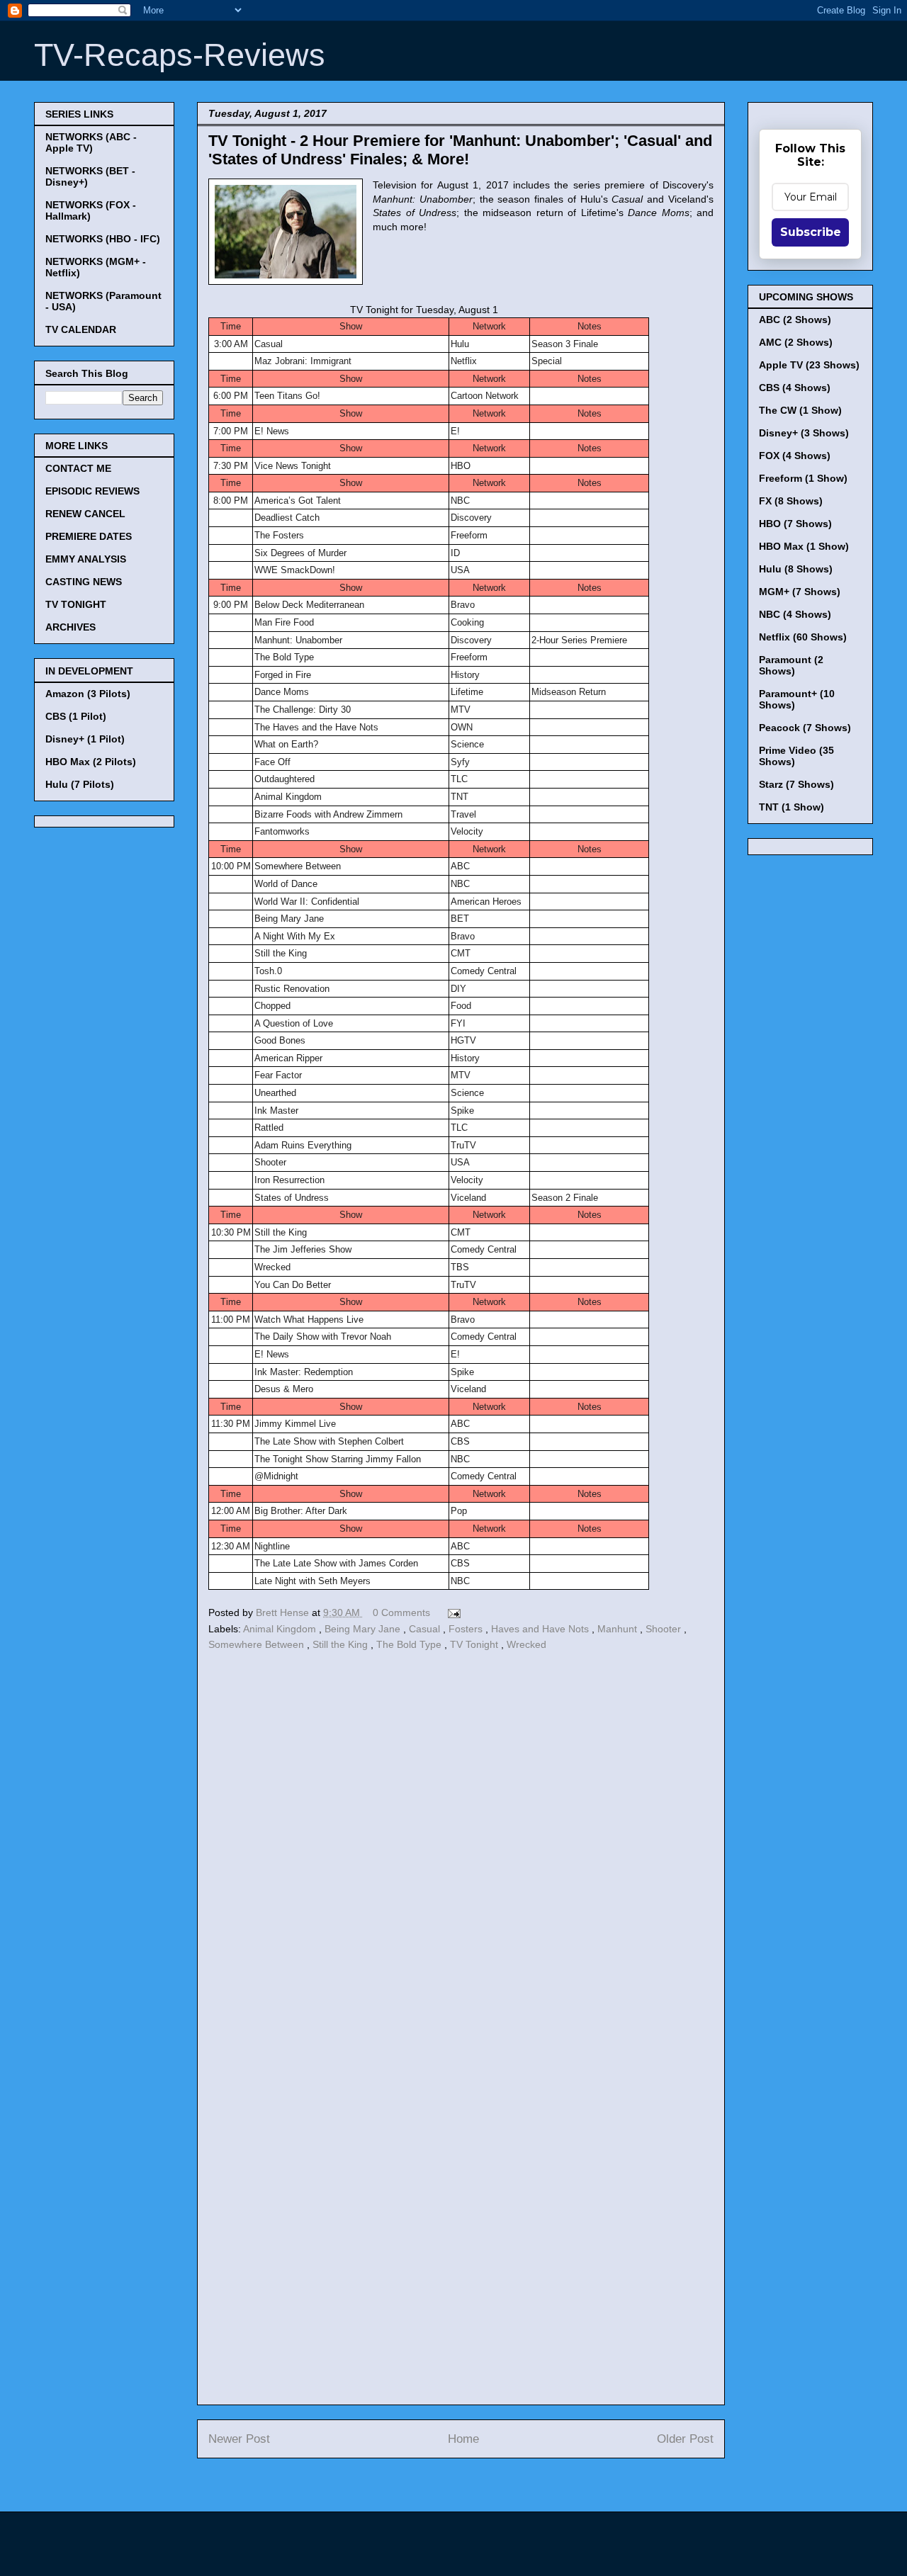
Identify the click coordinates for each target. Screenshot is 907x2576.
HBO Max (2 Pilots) (91, 762)
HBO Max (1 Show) (804, 546)
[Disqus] (461, 1849)
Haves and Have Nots (541, 1629)
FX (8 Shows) (791, 501)
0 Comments (401, 1612)
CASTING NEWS (84, 582)
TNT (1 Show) (791, 807)
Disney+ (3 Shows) (804, 433)
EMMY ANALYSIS (86, 559)
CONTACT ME (78, 468)
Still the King (342, 1644)
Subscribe (811, 232)
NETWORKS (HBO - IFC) (103, 239)
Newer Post (239, 2439)
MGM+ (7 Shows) (800, 592)
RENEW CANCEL (85, 514)
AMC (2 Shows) (796, 342)
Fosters (467, 1629)
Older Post (685, 2439)
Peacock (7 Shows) (805, 728)
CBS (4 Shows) (795, 388)
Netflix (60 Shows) (803, 637)
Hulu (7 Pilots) (80, 784)
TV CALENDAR (81, 329)
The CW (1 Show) (800, 410)
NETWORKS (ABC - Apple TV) (91, 142)
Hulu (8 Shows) (796, 569)
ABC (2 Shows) (795, 320)
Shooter (665, 1629)
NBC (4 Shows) (795, 614)
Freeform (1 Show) (803, 478)
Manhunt (619, 1629)
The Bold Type (410, 1644)
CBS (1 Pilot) (76, 716)
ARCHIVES (71, 627)
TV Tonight (475, 1644)
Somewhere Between (258, 1644)
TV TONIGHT (76, 604)
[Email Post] (452, 1612)
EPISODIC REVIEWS (92, 491)
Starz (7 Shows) (796, 784)
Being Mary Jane (364, 1629)
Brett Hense (284, 1612)
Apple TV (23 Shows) (809, 365)
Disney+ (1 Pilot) (85, 739)
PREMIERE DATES (89, 536)
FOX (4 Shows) (795, 456)
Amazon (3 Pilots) (88, 694)
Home (463, 2439)
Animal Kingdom (281, 1629)
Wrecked (526, 1644)
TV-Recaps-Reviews (180, 55)
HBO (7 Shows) (795, 524)
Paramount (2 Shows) (791, 665)
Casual (426, 1629)
